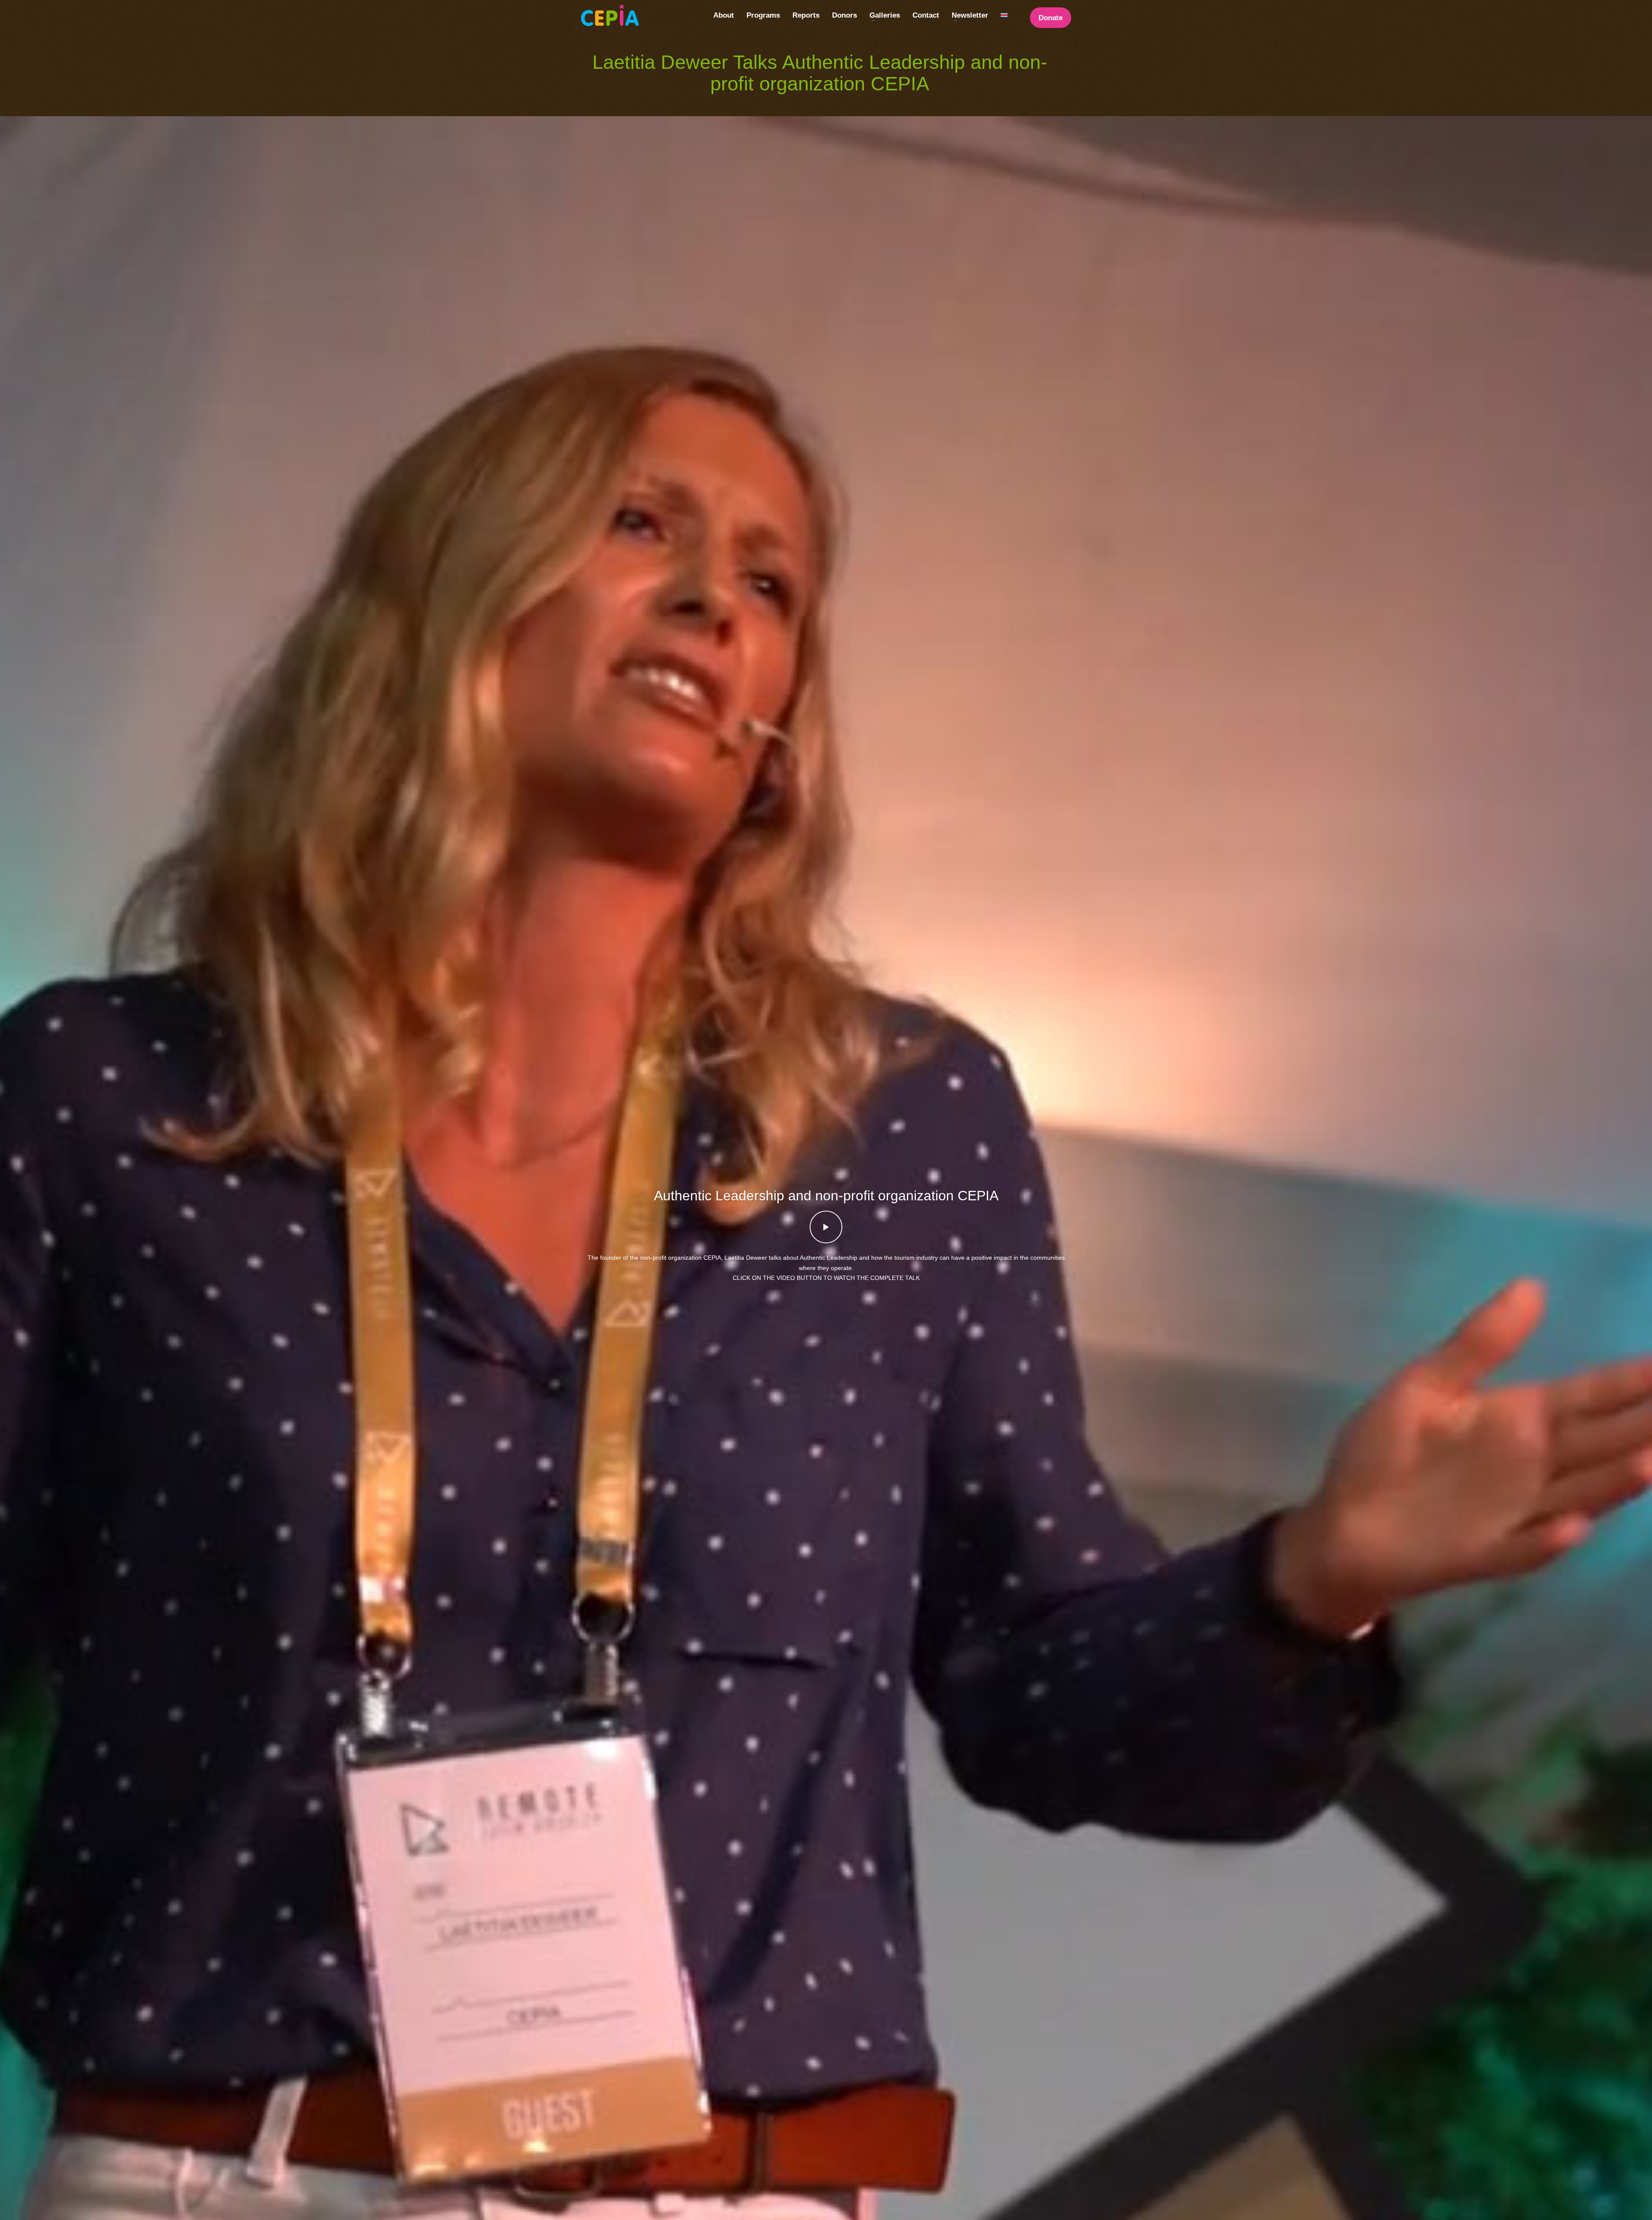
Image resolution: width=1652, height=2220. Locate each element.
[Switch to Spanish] (1004, 15)
